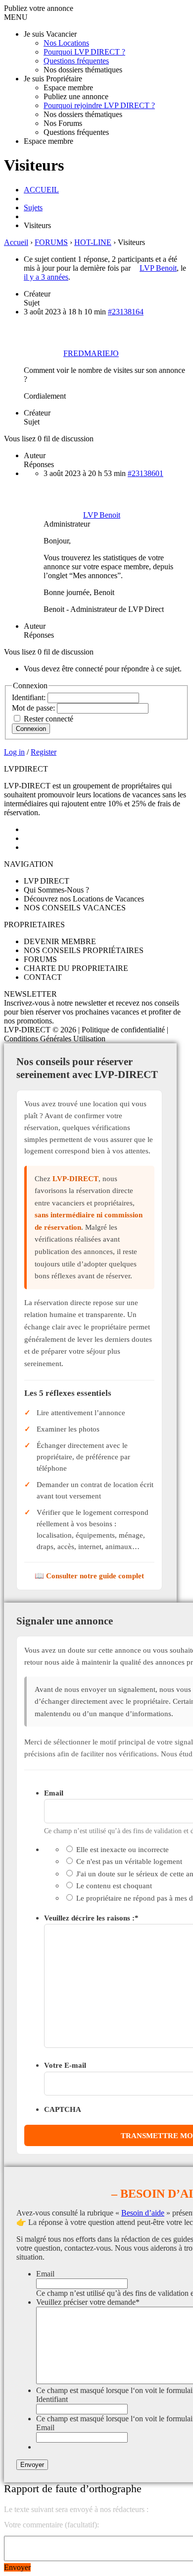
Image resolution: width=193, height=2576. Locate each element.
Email (54, 1793)
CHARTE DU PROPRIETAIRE (76, 968)
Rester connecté (48, 719)
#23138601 (145, 473)
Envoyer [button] (17, 2567)
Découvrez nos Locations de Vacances (84, 899)
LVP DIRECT (47, 881)
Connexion (31, 729)
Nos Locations (66, 43)
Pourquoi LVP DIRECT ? (84, 52)
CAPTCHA (63, 2109)
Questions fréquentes (76, 61)
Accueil (16, 242)
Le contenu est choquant (114, 1886)
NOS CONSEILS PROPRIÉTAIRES (84, 950)
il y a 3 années (46, 277)
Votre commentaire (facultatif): (51, 2525)
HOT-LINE (93, 242)
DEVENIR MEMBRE (60, 941)
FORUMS (51, 242)
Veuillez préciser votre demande (88, 2302)
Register (44, 752)
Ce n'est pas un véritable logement (129, 1861)
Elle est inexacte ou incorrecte (122, 1849)
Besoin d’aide (143, 2213)
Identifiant (52, 2399)
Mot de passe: (34, 708)
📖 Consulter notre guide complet (89, 1576)
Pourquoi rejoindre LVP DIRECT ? (99, 105)
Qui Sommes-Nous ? (56, 890)
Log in (14, 752)
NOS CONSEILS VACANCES (75, 908)
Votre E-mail (65, 2065)
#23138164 (126, 312)
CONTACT (43, 977)
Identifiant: (30, 697)
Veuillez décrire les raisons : (91, 1918)
